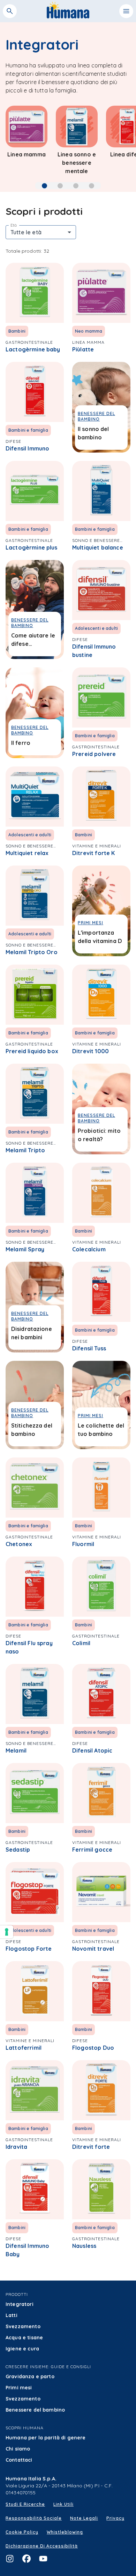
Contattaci (19, 2460)
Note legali (84, 2518)
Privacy (115, 2518)
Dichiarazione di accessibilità (42, 2546)
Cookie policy (22, 2532)
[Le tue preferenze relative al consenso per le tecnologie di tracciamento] (7, 1932)
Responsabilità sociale (34, 2518)
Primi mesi (19, 2388)
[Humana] (68, 16)
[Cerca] (10, 11)
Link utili (63, 2504)
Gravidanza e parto (30, 2376)
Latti (12, 2315)
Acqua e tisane (24, 2338)
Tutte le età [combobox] (26, 232)
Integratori (20, 2304)
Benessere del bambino (35, 2410)
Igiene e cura (22, 2349)
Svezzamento (23, 2326)
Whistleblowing (65, 2532)
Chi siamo (18, 2449)
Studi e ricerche (25, 2504)
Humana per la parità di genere (46, 2438)
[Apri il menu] (126, 11)
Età (14, 225)
